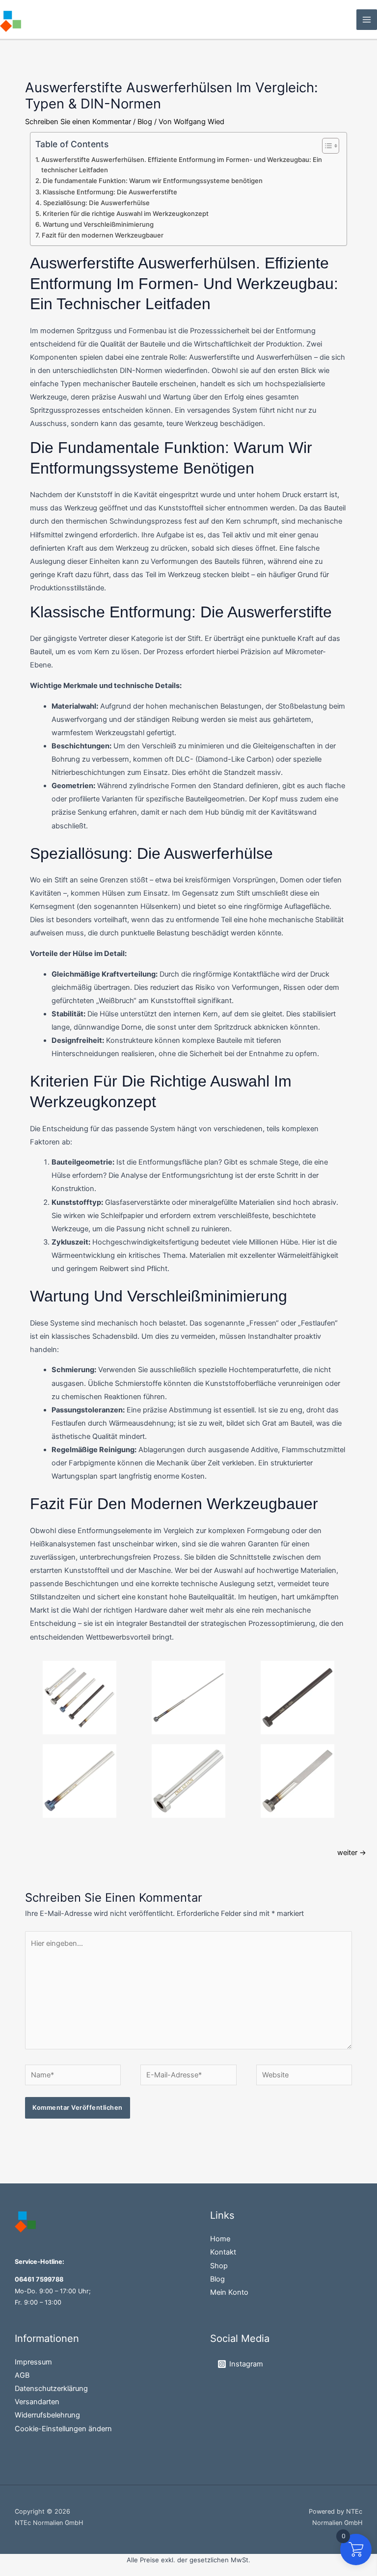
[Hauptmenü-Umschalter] (367, 20)
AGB (22, 2375)
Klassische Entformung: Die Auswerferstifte (110, 192)
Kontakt (223, 2252)
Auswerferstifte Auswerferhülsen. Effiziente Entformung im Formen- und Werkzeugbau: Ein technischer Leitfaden (182, 165)
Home (220, 2239)
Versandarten (37, 2402)
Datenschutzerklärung (51, 2389)
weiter (352, 1853)
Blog (145, 122)
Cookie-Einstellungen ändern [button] (63, 2429)
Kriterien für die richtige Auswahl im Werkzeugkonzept (126, 213)
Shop (219, 2266)
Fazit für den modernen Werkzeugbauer (103, 235)
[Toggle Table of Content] (326, 146)
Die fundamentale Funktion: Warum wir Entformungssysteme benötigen (153, 181)
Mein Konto (229, 2292)
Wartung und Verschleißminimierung (98, 224)
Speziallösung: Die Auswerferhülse (96, 203)
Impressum (33, 2362)
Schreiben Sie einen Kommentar (78, 122)
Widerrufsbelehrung (47, 2415)
